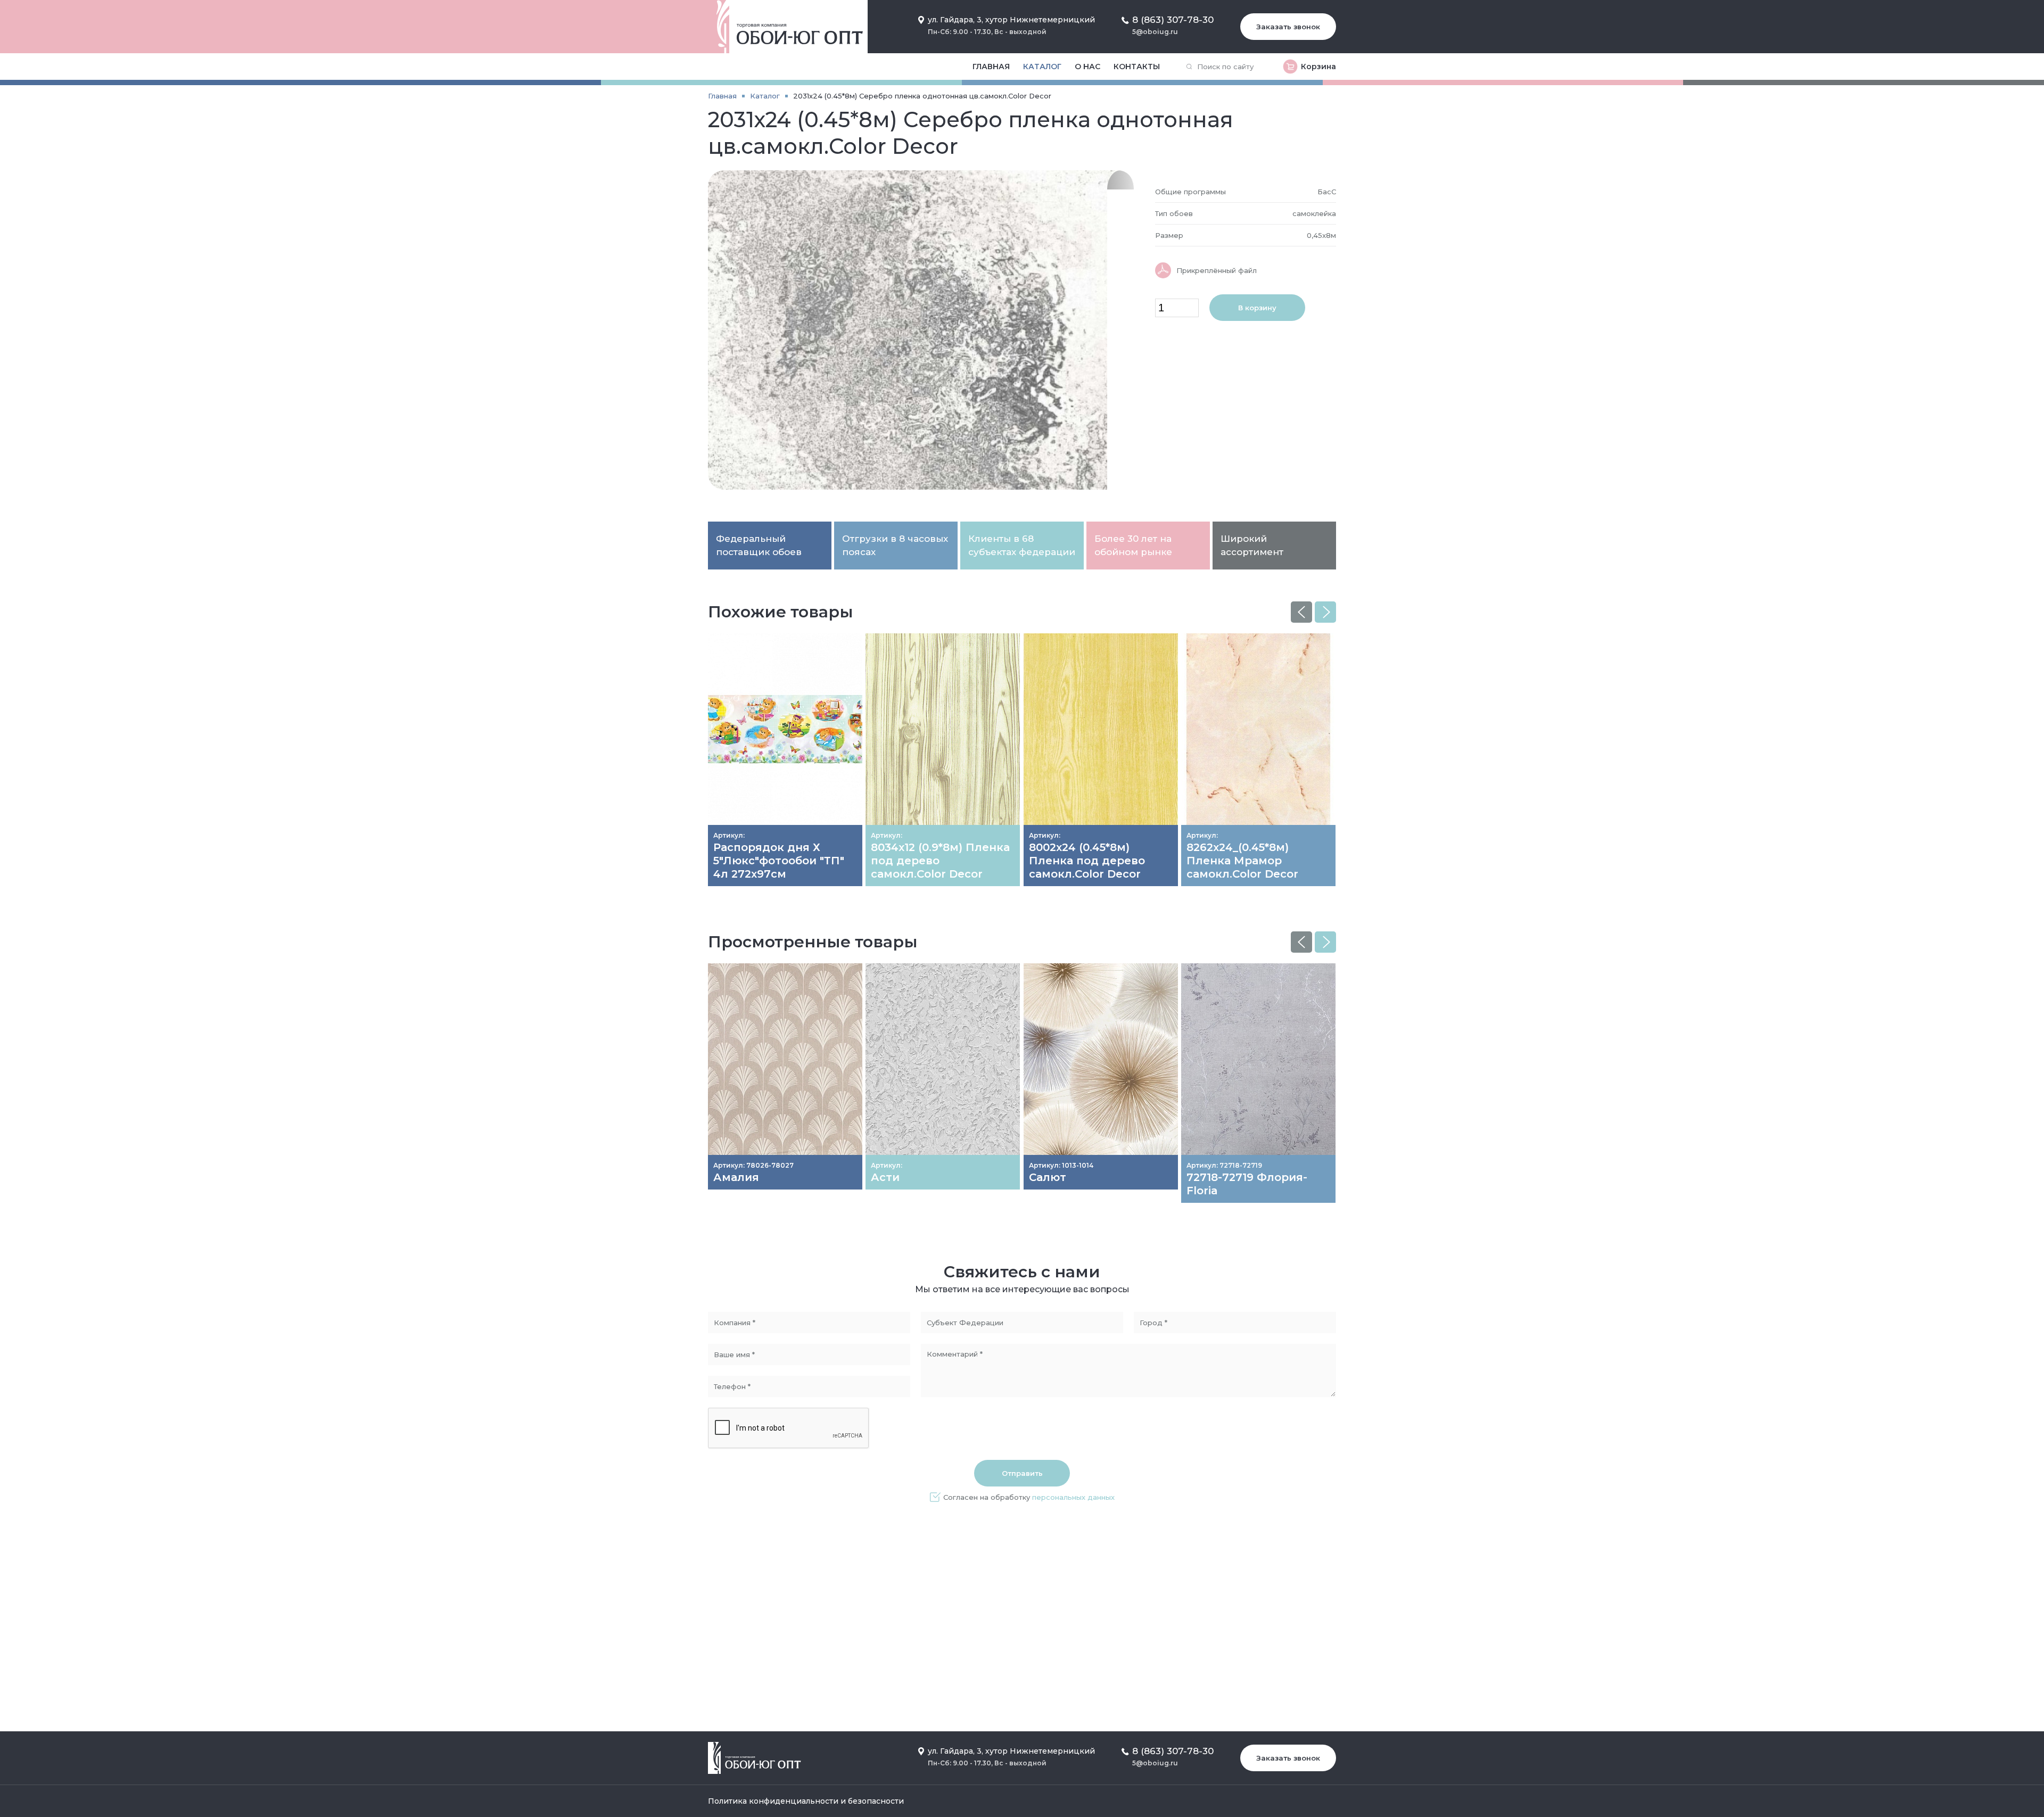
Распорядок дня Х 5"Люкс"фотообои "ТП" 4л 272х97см (779, 861)
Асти (885, 1177)
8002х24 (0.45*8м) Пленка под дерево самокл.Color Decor (1087, 861)
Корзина (1318, 67)
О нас (1087, 67)
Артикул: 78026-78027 (753, 1165)
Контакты (1137, 67)
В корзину (1257, 308)
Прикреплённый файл (1217, 270)
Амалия (736, 1177)
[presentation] (1301, 612)
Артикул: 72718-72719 (1224, 1165)
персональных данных (1073, 1497)
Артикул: (729, 835)
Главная (991, 67)
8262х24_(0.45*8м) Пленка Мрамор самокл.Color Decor (1242, 861)
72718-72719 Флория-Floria (1247, 1184)
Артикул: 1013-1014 (1061, 1165)
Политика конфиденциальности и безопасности (806, 1801)
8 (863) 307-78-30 (1173, 20)
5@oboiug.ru (1155, 32)
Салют (1048, 1177)
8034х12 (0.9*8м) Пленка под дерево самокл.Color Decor (940, 861)
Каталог (1042, 67)
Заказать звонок (1288, 27)
